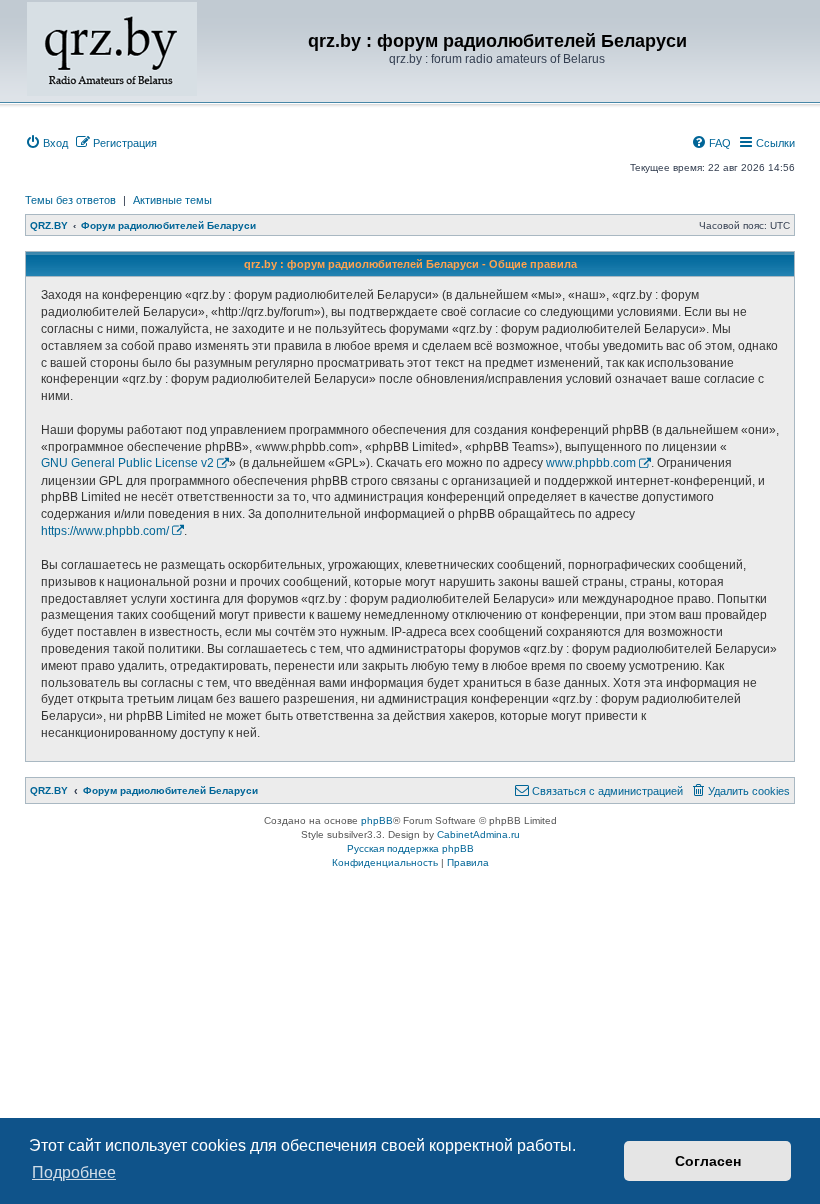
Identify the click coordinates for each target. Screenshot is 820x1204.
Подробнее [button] (74, 1172)
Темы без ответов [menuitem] (70, 200)
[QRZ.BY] (112, 49)
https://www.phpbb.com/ (105, 531)
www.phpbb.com (591, 463)
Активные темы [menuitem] (172, 200)
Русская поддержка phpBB (410, 848)
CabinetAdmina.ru (478, 834)
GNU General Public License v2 (127, 463)
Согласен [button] (708, 1161)
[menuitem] (46, 143)
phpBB (377, 820)
